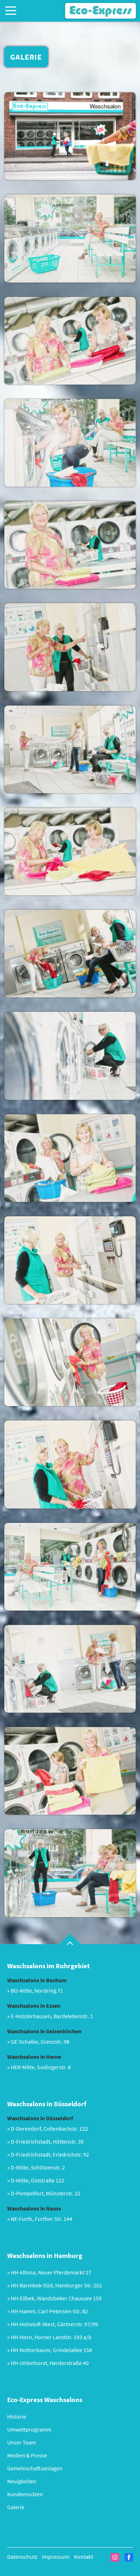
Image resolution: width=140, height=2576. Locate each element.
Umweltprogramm (29, 2429)
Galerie (16, 2507)
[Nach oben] (70, 1939)
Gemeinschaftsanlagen (35, 2468)
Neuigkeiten (22, 2481)
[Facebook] (129, 2557)
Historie (17, 2416)
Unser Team (22, 2442)
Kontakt (83, 2557)
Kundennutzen (25, 2494)
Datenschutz (22, 2557)
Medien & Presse (27, 2455)
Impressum (56, 2557)
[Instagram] (115, 2557)
